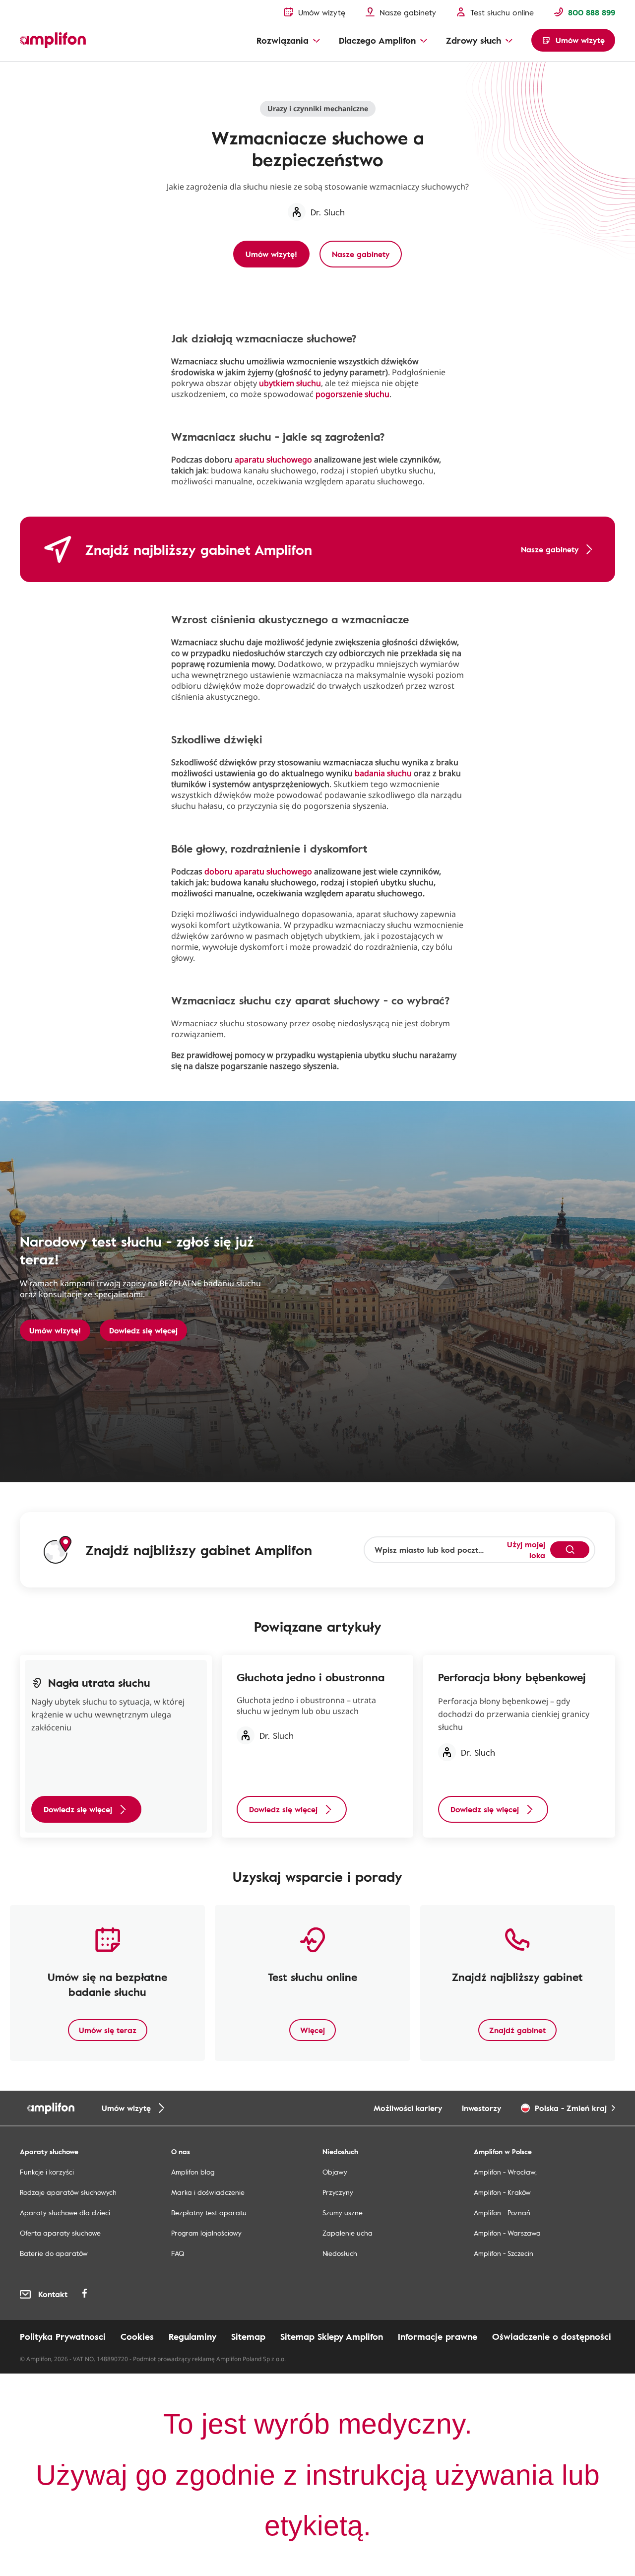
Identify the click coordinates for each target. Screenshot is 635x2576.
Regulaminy (192, 2336)
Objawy (335, 2172)
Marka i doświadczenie (208, 2192)
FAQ (178, 2253)
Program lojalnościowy (206, 2233)
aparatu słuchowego (273, 460)
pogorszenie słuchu (352, 394)
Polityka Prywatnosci (63, 2336)
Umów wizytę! (55, 1330)
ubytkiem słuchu (290, 383)
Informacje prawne (438, 2336)
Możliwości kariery (408, 2108)
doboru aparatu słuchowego (258, 871)
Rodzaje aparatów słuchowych (68, 2192)
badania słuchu (383, 773)
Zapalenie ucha (348, 2233)
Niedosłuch (340, 2253)
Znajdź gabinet (517, 2030)
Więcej (313, 2030)
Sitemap (248, 2336)
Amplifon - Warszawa (507, 2233)
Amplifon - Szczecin (504, 2253)
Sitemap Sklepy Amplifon (332, 2336)
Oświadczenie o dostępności (552, 2336)
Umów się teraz (108, 2030)
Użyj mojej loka (526, 1550)
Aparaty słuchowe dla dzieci (65, 2213)
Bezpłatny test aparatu (209, 2213)
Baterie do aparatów (54, 2253)
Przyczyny (338, 2192)
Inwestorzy (481, 2108)
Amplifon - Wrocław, (505, 2172)
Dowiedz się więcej (143, 1330)
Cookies (137, 2336)
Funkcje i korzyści (47, 2172)
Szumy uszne (343, 2213)
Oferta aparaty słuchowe (60, 2233)
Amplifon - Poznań (502, 2213)
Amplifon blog (193, 2172)
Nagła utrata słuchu (47, 72)
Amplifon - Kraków (502, 2192)
